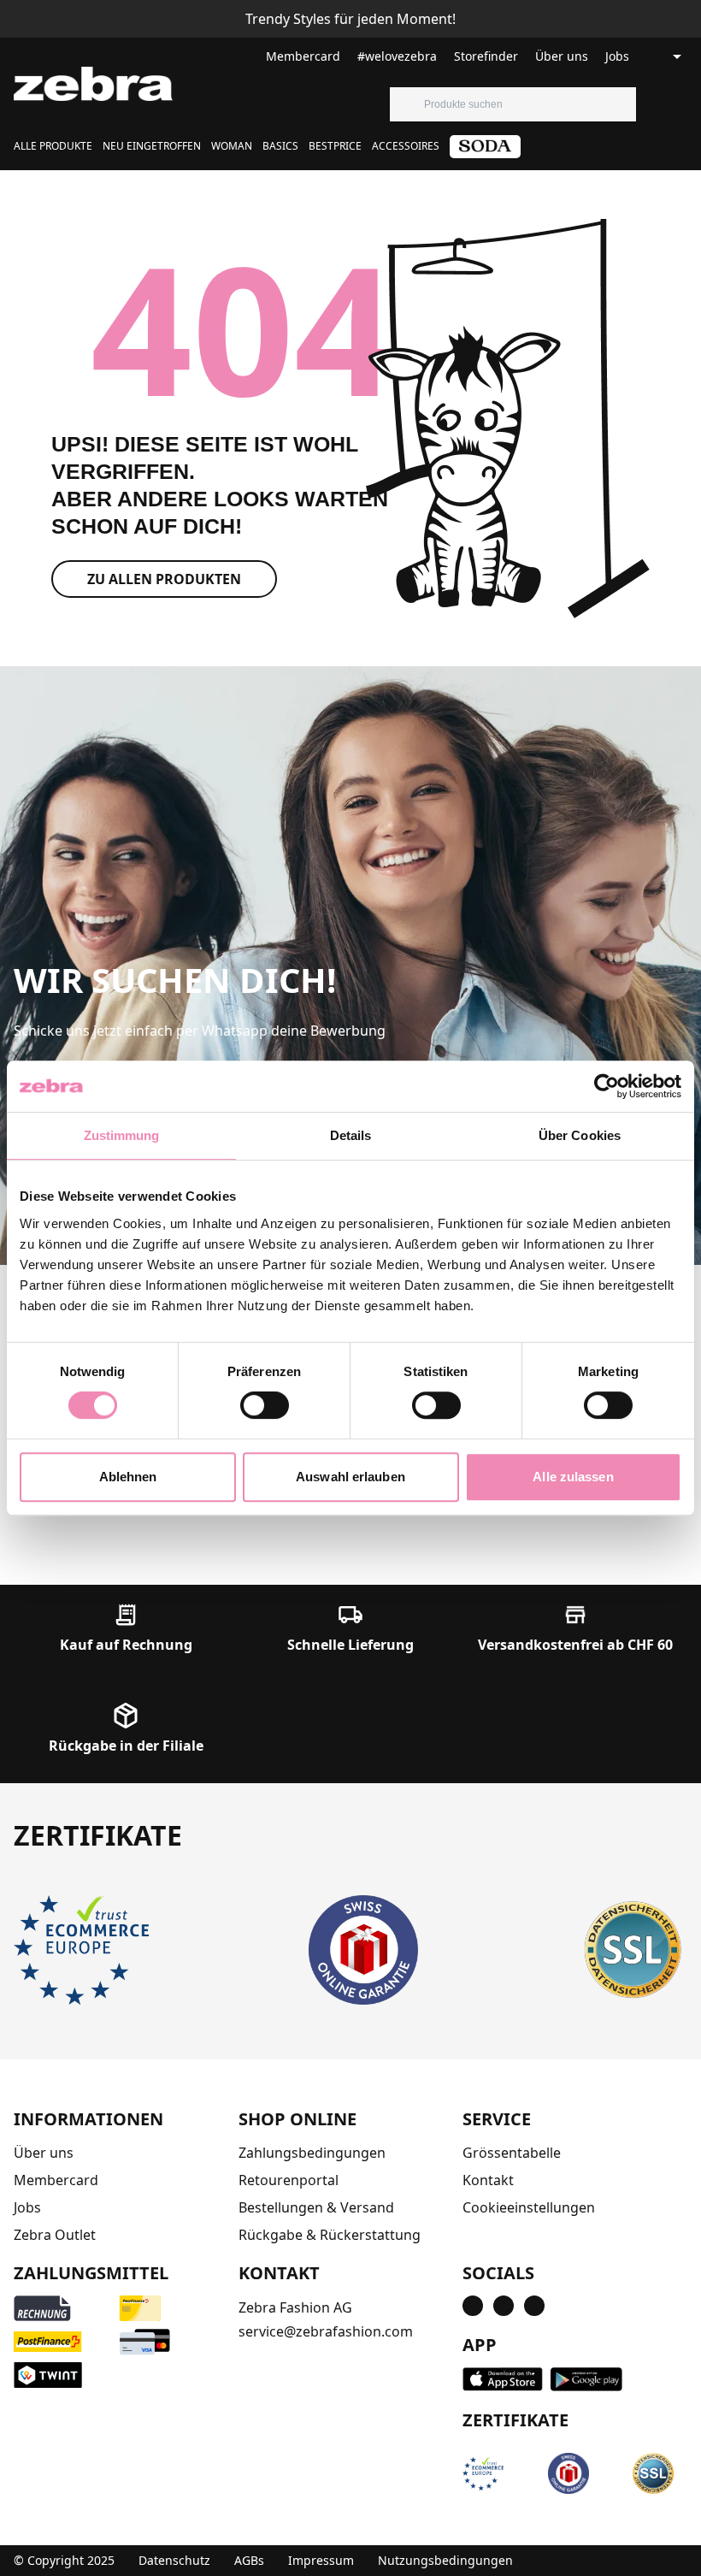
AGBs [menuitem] (249, 2560)
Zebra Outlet (55, 2235)
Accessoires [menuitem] (406, 146)
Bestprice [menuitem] (335, 146)
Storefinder (486, 56)
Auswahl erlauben (350, 1477)
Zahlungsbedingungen (312, 2153)
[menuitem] (485, 153)
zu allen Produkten (164, 579)
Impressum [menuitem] (321, 2560)
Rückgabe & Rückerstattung (330, 2235)
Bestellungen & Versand (316, 2207)
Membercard (303, 56)
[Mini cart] (687, 104)
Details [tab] (351, 1135)
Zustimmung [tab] (122, 1135)
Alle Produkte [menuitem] (53, 146)
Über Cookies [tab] (580, 1135)
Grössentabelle (512, 2153)
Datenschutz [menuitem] (174, 2560)
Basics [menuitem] (280, 146)
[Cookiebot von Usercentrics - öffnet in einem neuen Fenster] (607, 1086)
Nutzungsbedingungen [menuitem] (445, 2560)
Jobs (617, 56)
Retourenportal (289, 2180)
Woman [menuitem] (232, 146)
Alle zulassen (573, 1477)
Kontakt (488, 2180)
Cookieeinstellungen (529, 2207)
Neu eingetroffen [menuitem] (152, 146)
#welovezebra (397, 56)
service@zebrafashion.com (326, 2331)
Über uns (562, 56)
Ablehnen (128, 1477)
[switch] (265, 1405)
